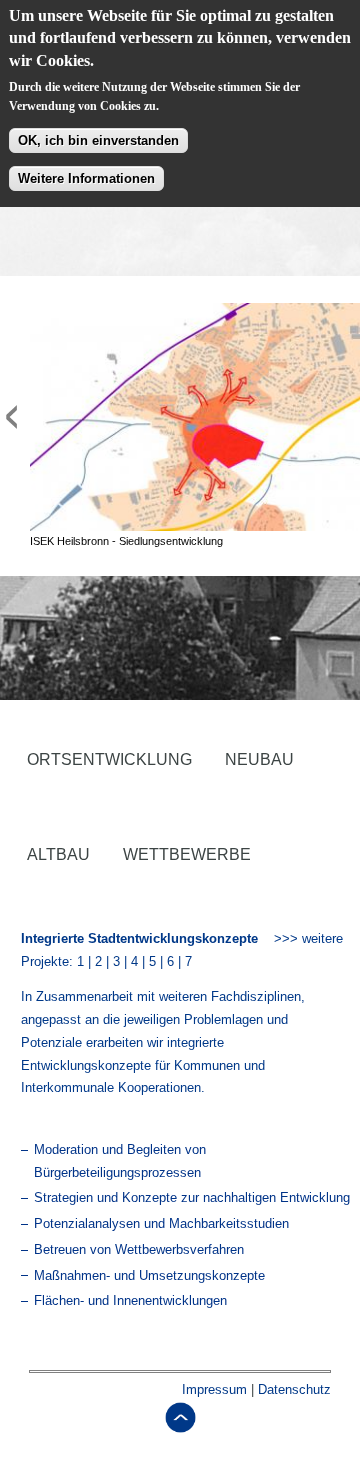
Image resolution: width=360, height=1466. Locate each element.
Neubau (259, 759)
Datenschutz (294, 1389)
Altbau (58, 854)
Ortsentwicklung (109, 759)
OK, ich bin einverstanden (98, 140)
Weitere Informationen (86, 178)
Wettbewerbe (187, 854)
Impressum (214, 1389)
